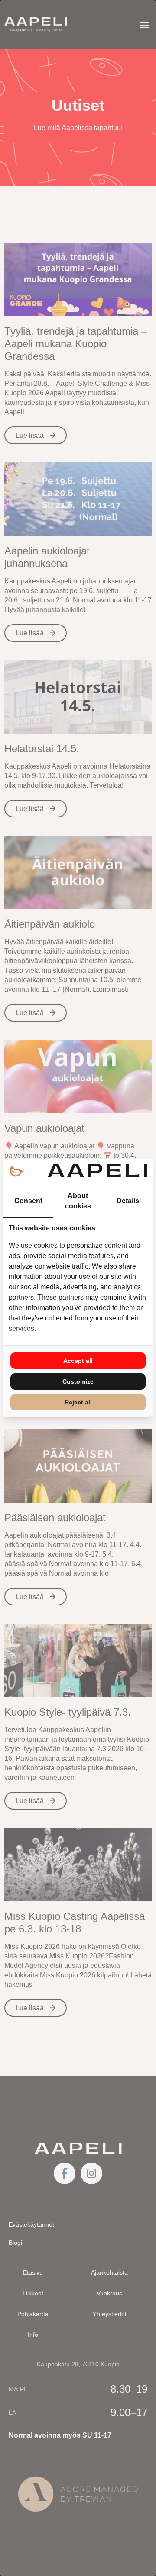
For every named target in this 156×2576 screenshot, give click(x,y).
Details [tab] (128, 1201)
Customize (78, 1381)
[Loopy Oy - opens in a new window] (16, 1172)
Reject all (78, 1402)
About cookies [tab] (78, 1201)
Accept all (78, 1361)
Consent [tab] (28, 1201)
